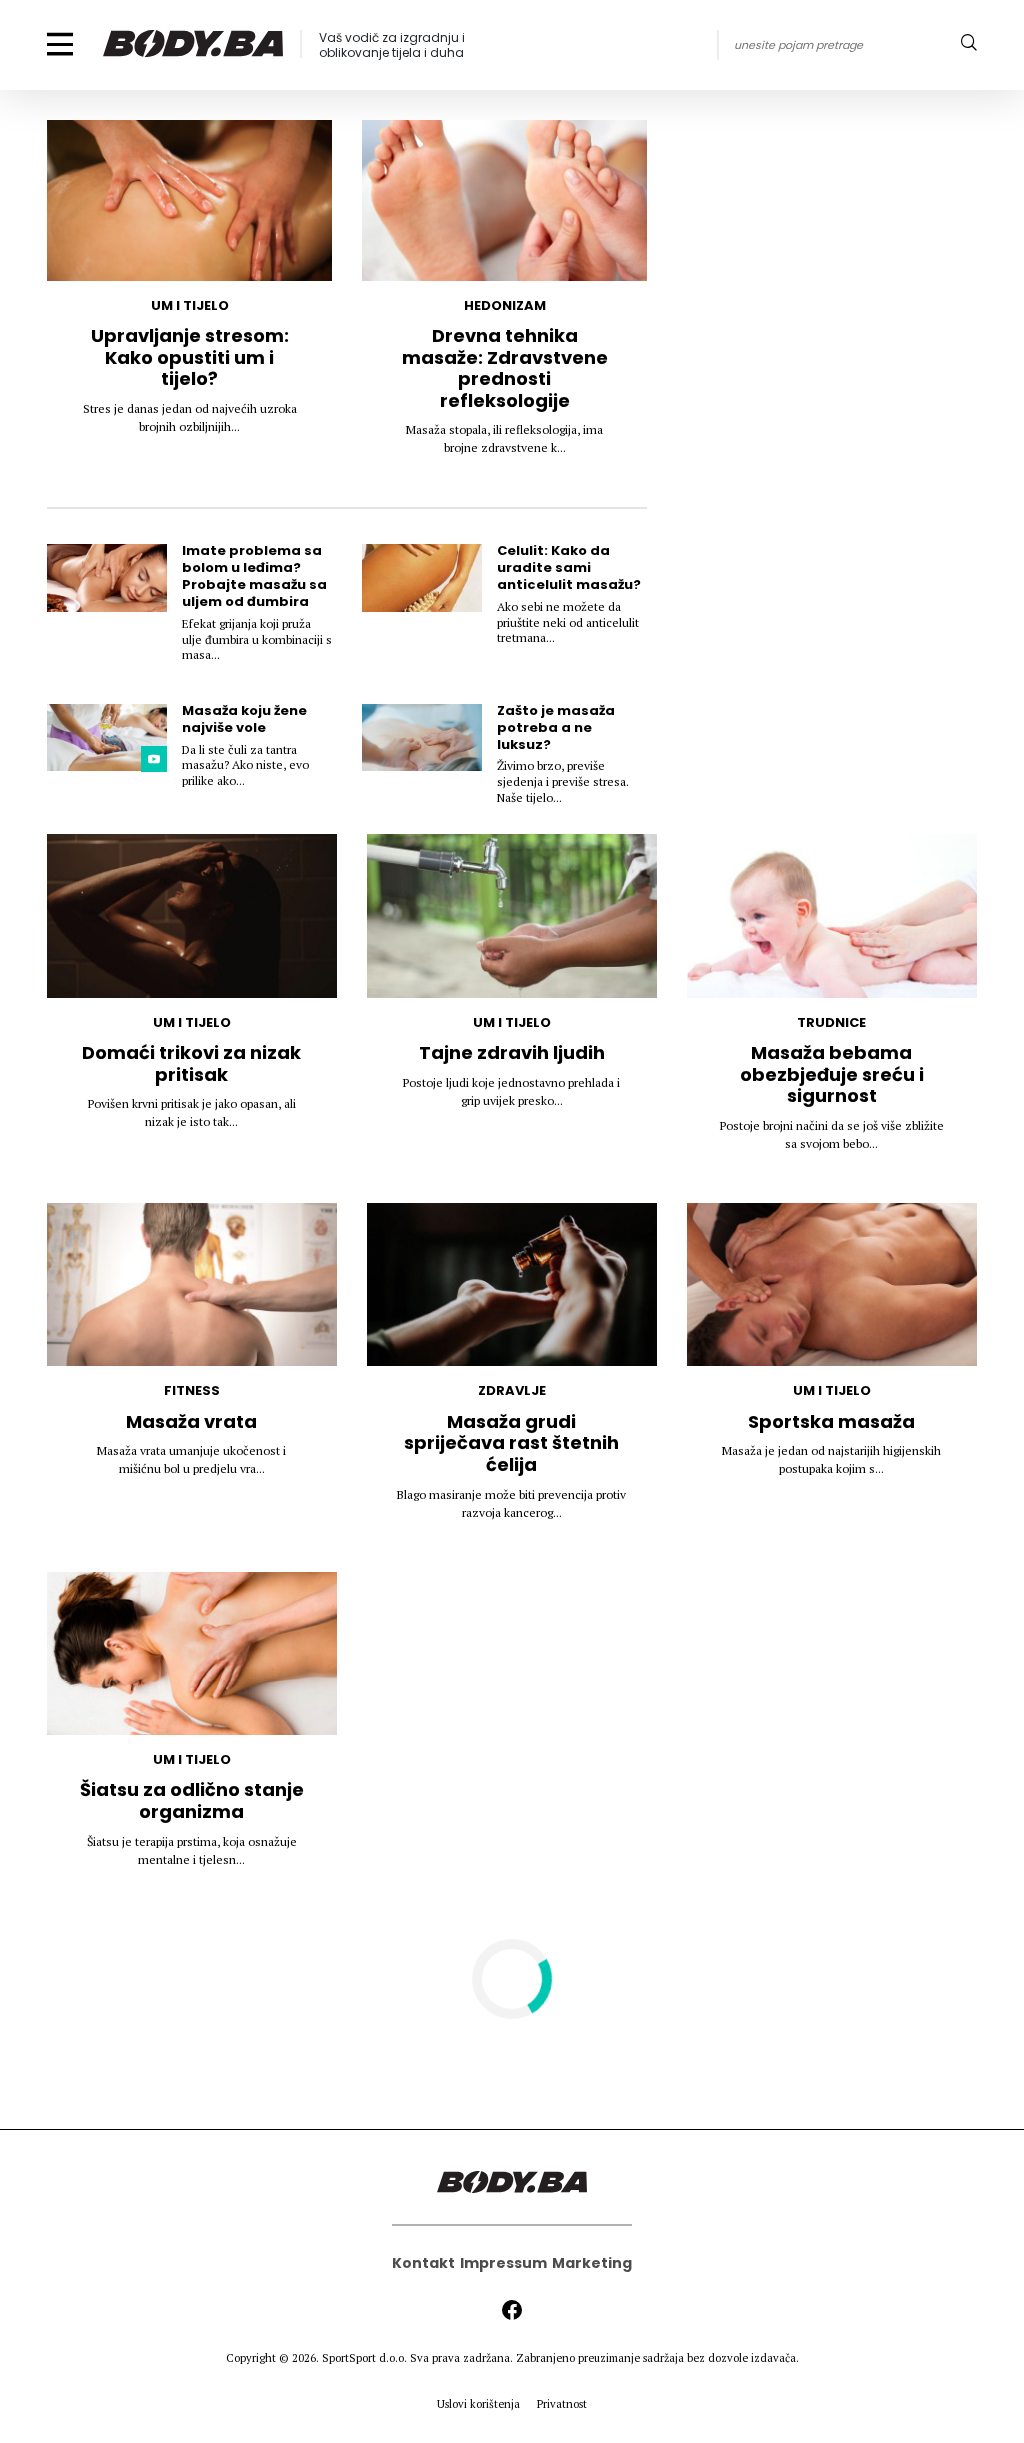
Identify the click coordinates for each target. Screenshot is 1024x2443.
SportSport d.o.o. (364, 2358)
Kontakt (423, 2263)
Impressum (503, 2263)
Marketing (592, 2263)
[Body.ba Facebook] (512, 2310)
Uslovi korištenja (478, 2404)
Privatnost (562, 2404)
